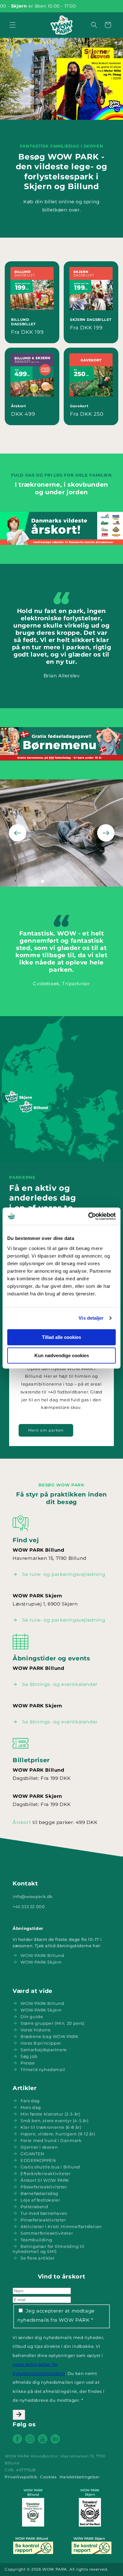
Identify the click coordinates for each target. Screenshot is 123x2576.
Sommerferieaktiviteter (47, 2233)
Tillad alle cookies (61, 1337)
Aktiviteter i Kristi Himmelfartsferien (61, 2226)
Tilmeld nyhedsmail (43, 2069)
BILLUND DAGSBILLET (23, 322)
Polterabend (34, 2207)
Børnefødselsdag (39, 2193)
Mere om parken (46, 1430)
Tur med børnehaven (44, 2213)
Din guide (32, 2017)
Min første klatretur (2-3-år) (50, 2114)
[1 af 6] (43, 881)
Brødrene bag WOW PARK (50, 2036)
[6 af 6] (80, 881)
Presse (28, 2063)
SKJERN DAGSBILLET (91, 320)
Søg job (29, 2056)
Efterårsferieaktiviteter (46, 2174)
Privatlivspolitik (21, 2477)
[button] (13, 25)
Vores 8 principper (41, 2043)
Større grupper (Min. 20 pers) (52, 2023)
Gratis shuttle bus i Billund (50, 2167)
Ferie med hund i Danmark (51, 2140)
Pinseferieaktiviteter (43, 2220)
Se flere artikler (38, 2258)
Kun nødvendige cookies (62, 1355)
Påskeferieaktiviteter (44, 2187)
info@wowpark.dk (33, 1896)
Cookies (48, 2477)
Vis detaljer (91, 1318)
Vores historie (35, 2030)
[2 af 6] (50, 881)
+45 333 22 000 (29, 1907)
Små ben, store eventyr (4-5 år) (55, 2121)
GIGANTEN (32, 2154)
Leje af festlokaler (40, 2200)
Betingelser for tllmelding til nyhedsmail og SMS (49, 2249)
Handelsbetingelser (80, 2477)
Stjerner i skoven (39, 2147)
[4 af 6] (65, 881)
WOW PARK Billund (42, 1955)
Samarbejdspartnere (44, 2050)
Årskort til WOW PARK (45, 2180)
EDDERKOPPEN (38, 2160)
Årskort (19, 406)
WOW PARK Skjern (41, 1962)
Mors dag (31, 2107)
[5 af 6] (73, 881)
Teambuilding (36, 2240)
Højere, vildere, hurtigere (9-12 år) (58, 2134)
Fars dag (30, 2101)
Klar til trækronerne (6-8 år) (51, 2127)
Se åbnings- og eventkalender (60, 1684)
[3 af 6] (58, 881)
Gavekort (79, 406)
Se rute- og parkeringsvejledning (64, 1574)
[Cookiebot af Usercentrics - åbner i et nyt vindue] (88, 1216)
